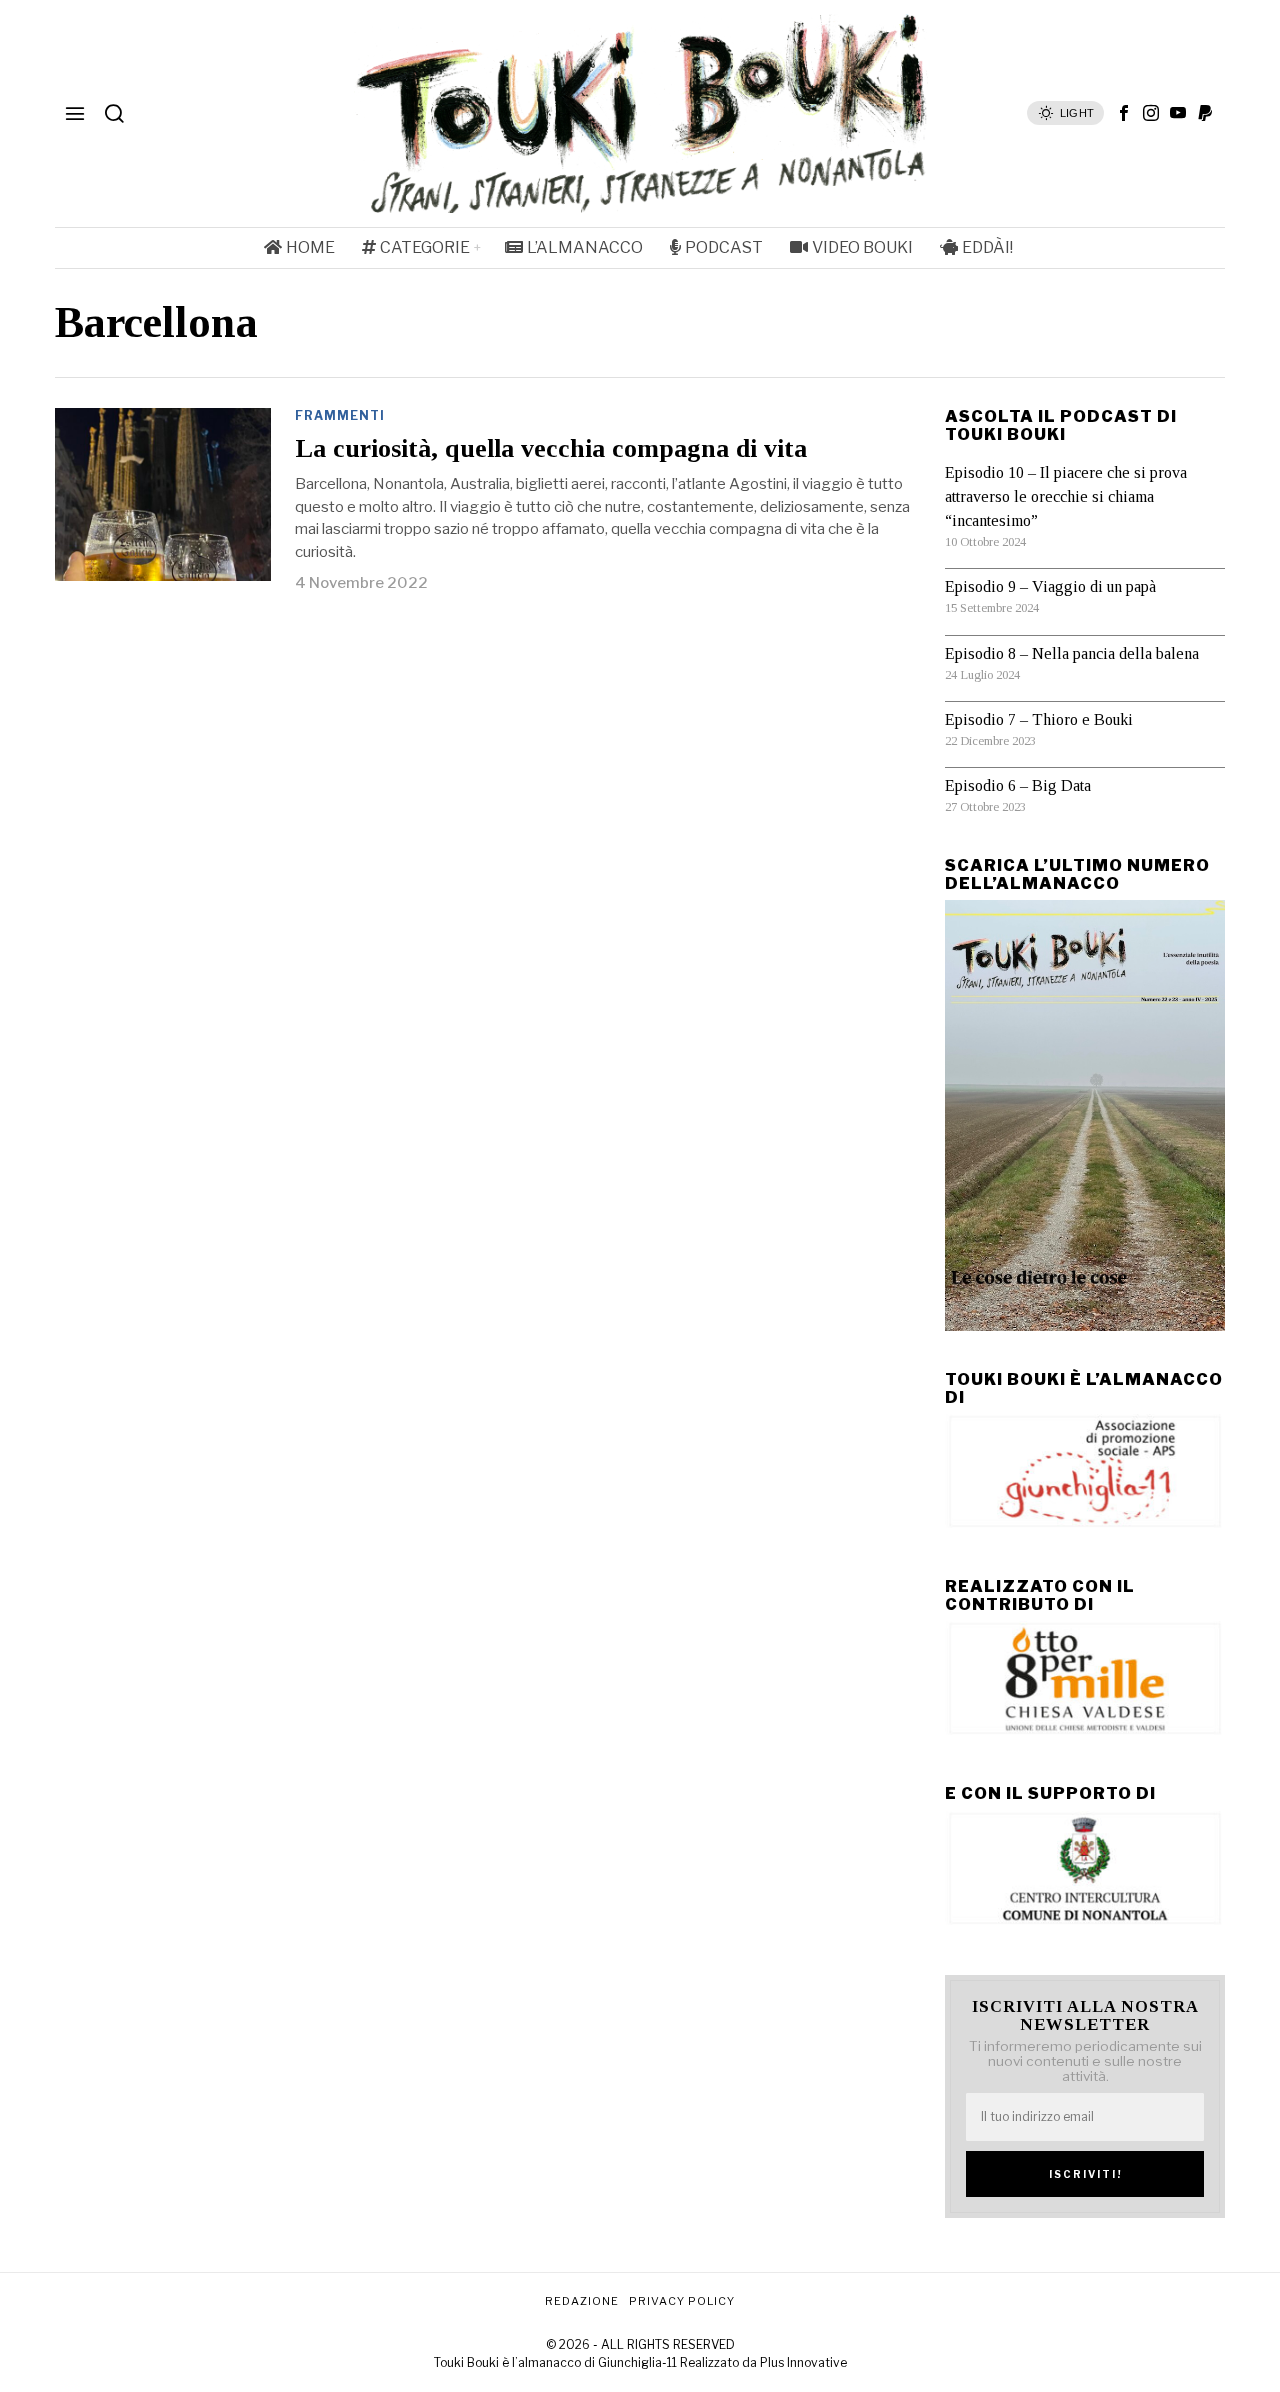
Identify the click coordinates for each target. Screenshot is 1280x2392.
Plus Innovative (803, 2362)
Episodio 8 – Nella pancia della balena (1072, 653)
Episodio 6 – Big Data (1018, 785)
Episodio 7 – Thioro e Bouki (1039, 719)
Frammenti (340, 415)
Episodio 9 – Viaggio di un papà (1050, 586)
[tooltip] (1124, 113)
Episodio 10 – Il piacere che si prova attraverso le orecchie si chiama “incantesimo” (1066, 496)
